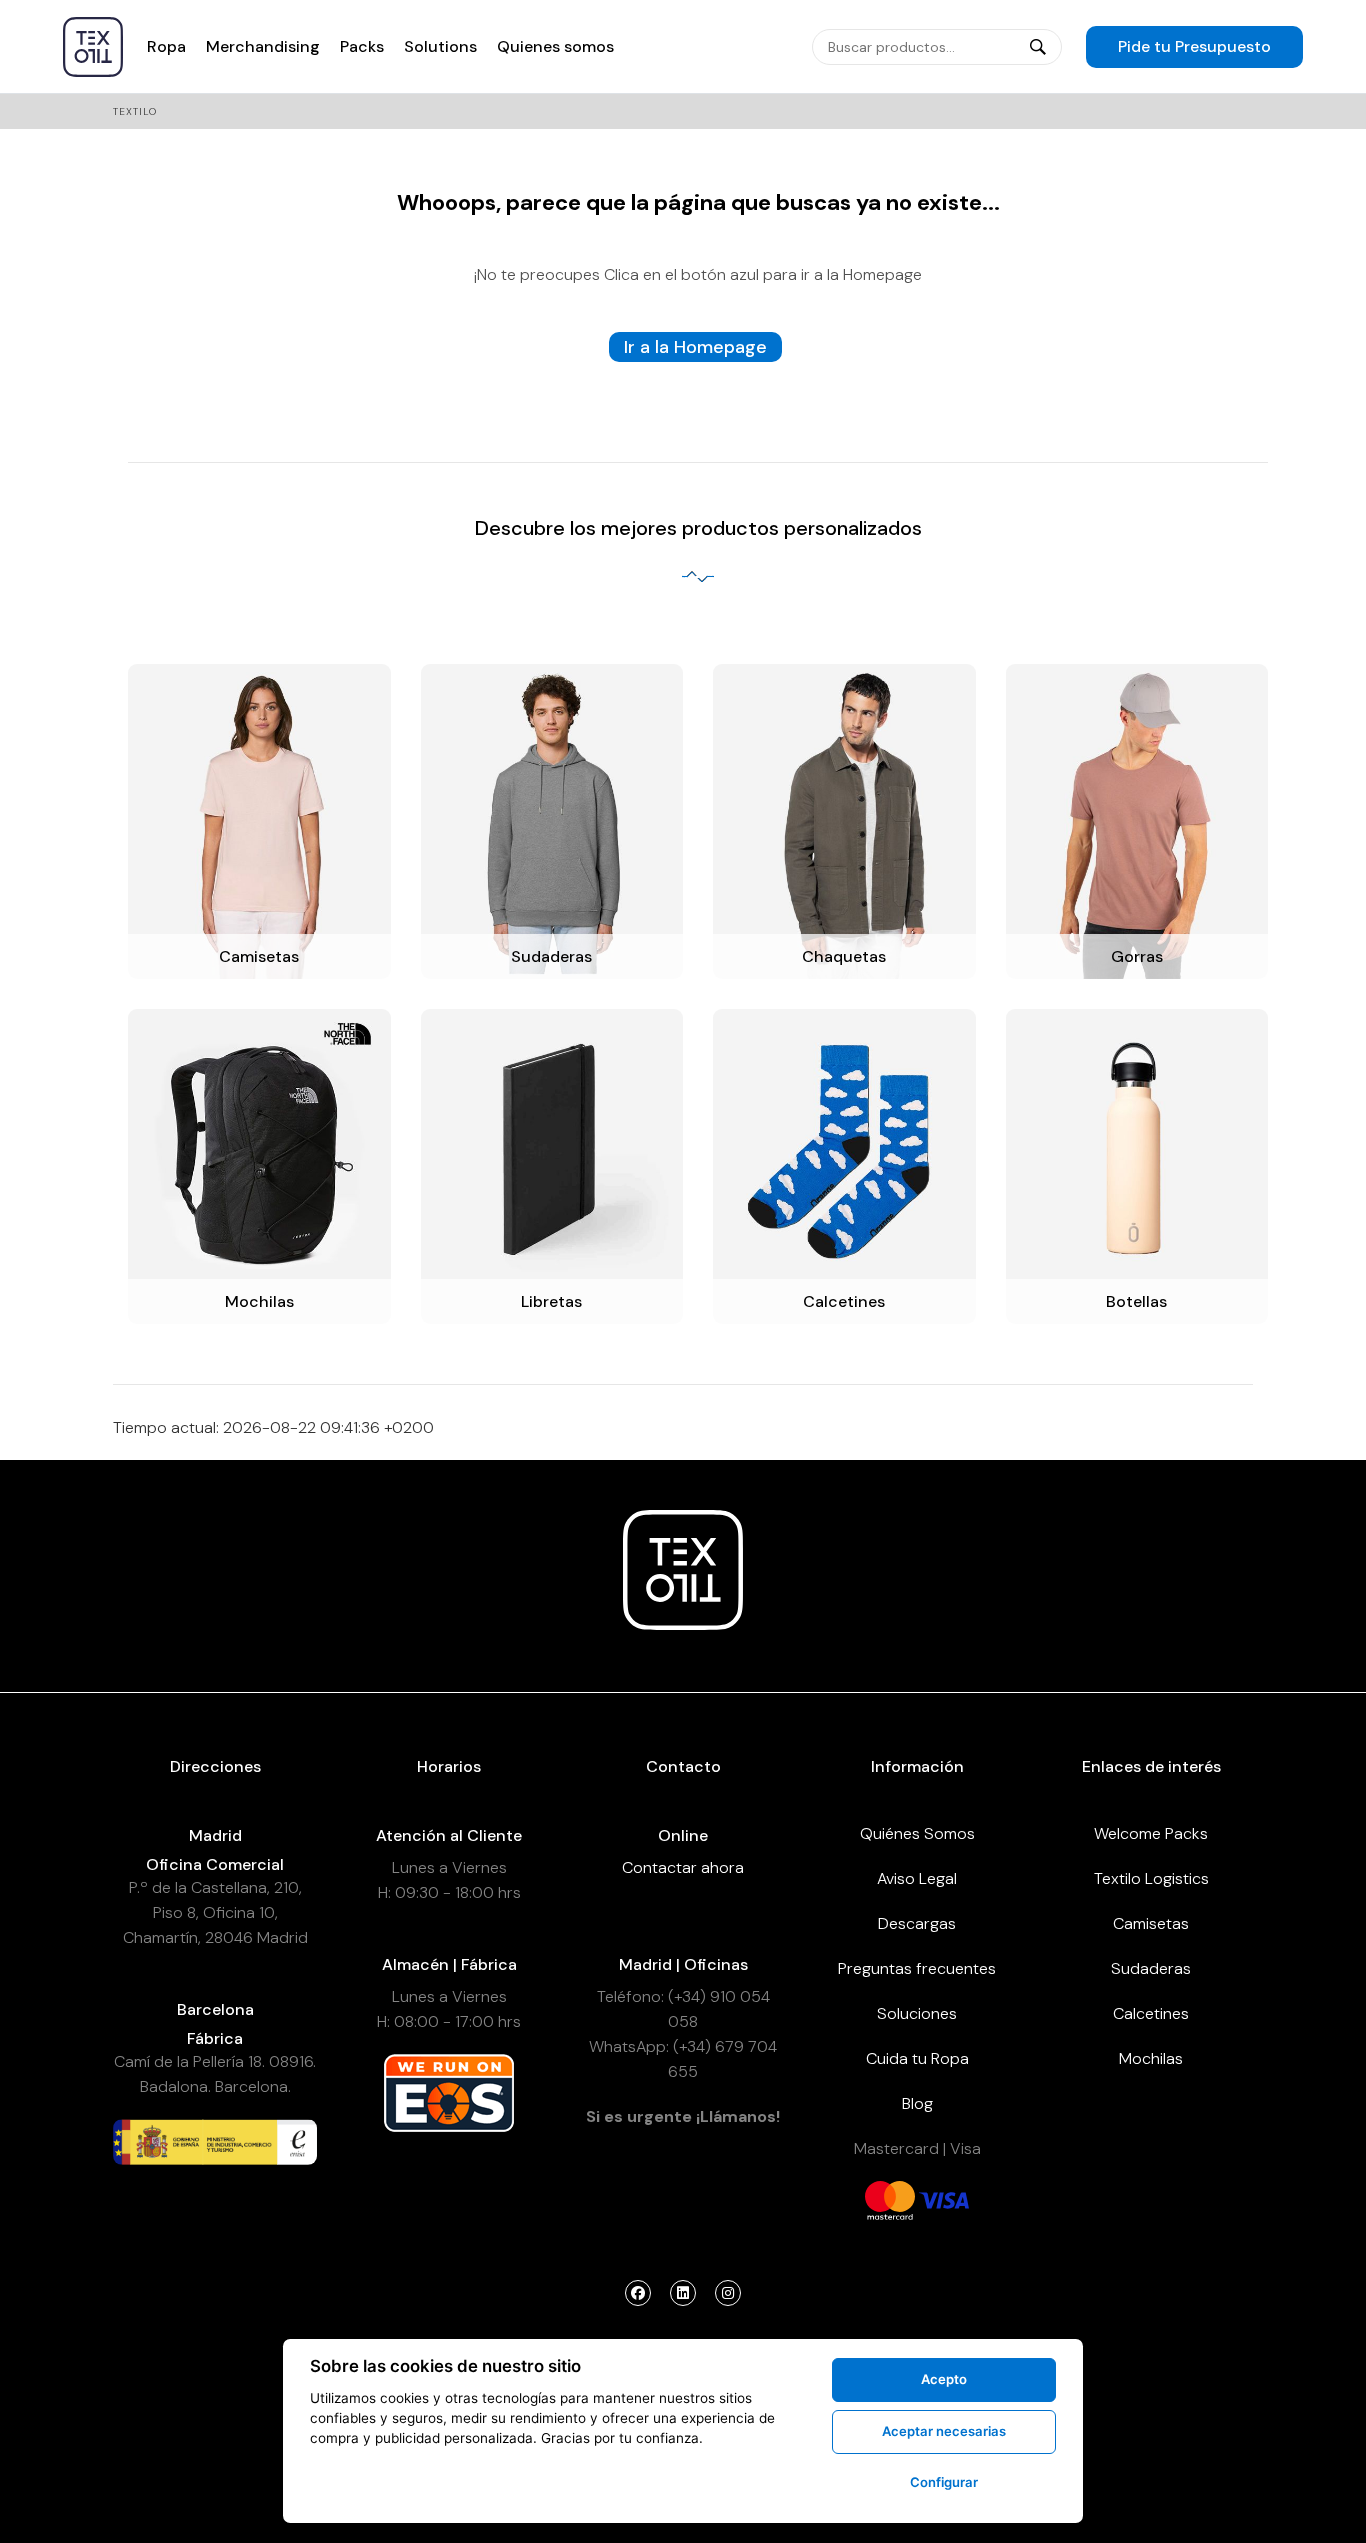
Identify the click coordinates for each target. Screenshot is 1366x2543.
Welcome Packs (1151, 1833)
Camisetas (1151, 1923)
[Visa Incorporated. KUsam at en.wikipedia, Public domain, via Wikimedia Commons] (944, 2199)
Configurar (944, 2482)
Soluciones (917, 2013)
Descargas (917, 1923)
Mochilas (1151, 2058)
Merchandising (263, 46)
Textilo (135, 111)
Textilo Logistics (1151, 1878)
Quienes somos (555, 46)
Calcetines (1151, 2013)
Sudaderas (1151, 1968)
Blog (917, 2103)
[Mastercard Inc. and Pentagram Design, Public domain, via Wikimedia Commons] (890, 2199)
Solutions (440, 46)
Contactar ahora (683, 1867)
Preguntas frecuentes (917, 1968)
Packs (362, 46)
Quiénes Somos (917, 1833)
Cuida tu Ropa (917, 2058)
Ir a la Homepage (695, 347)
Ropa (166, 46)
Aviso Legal (917, 1878)
